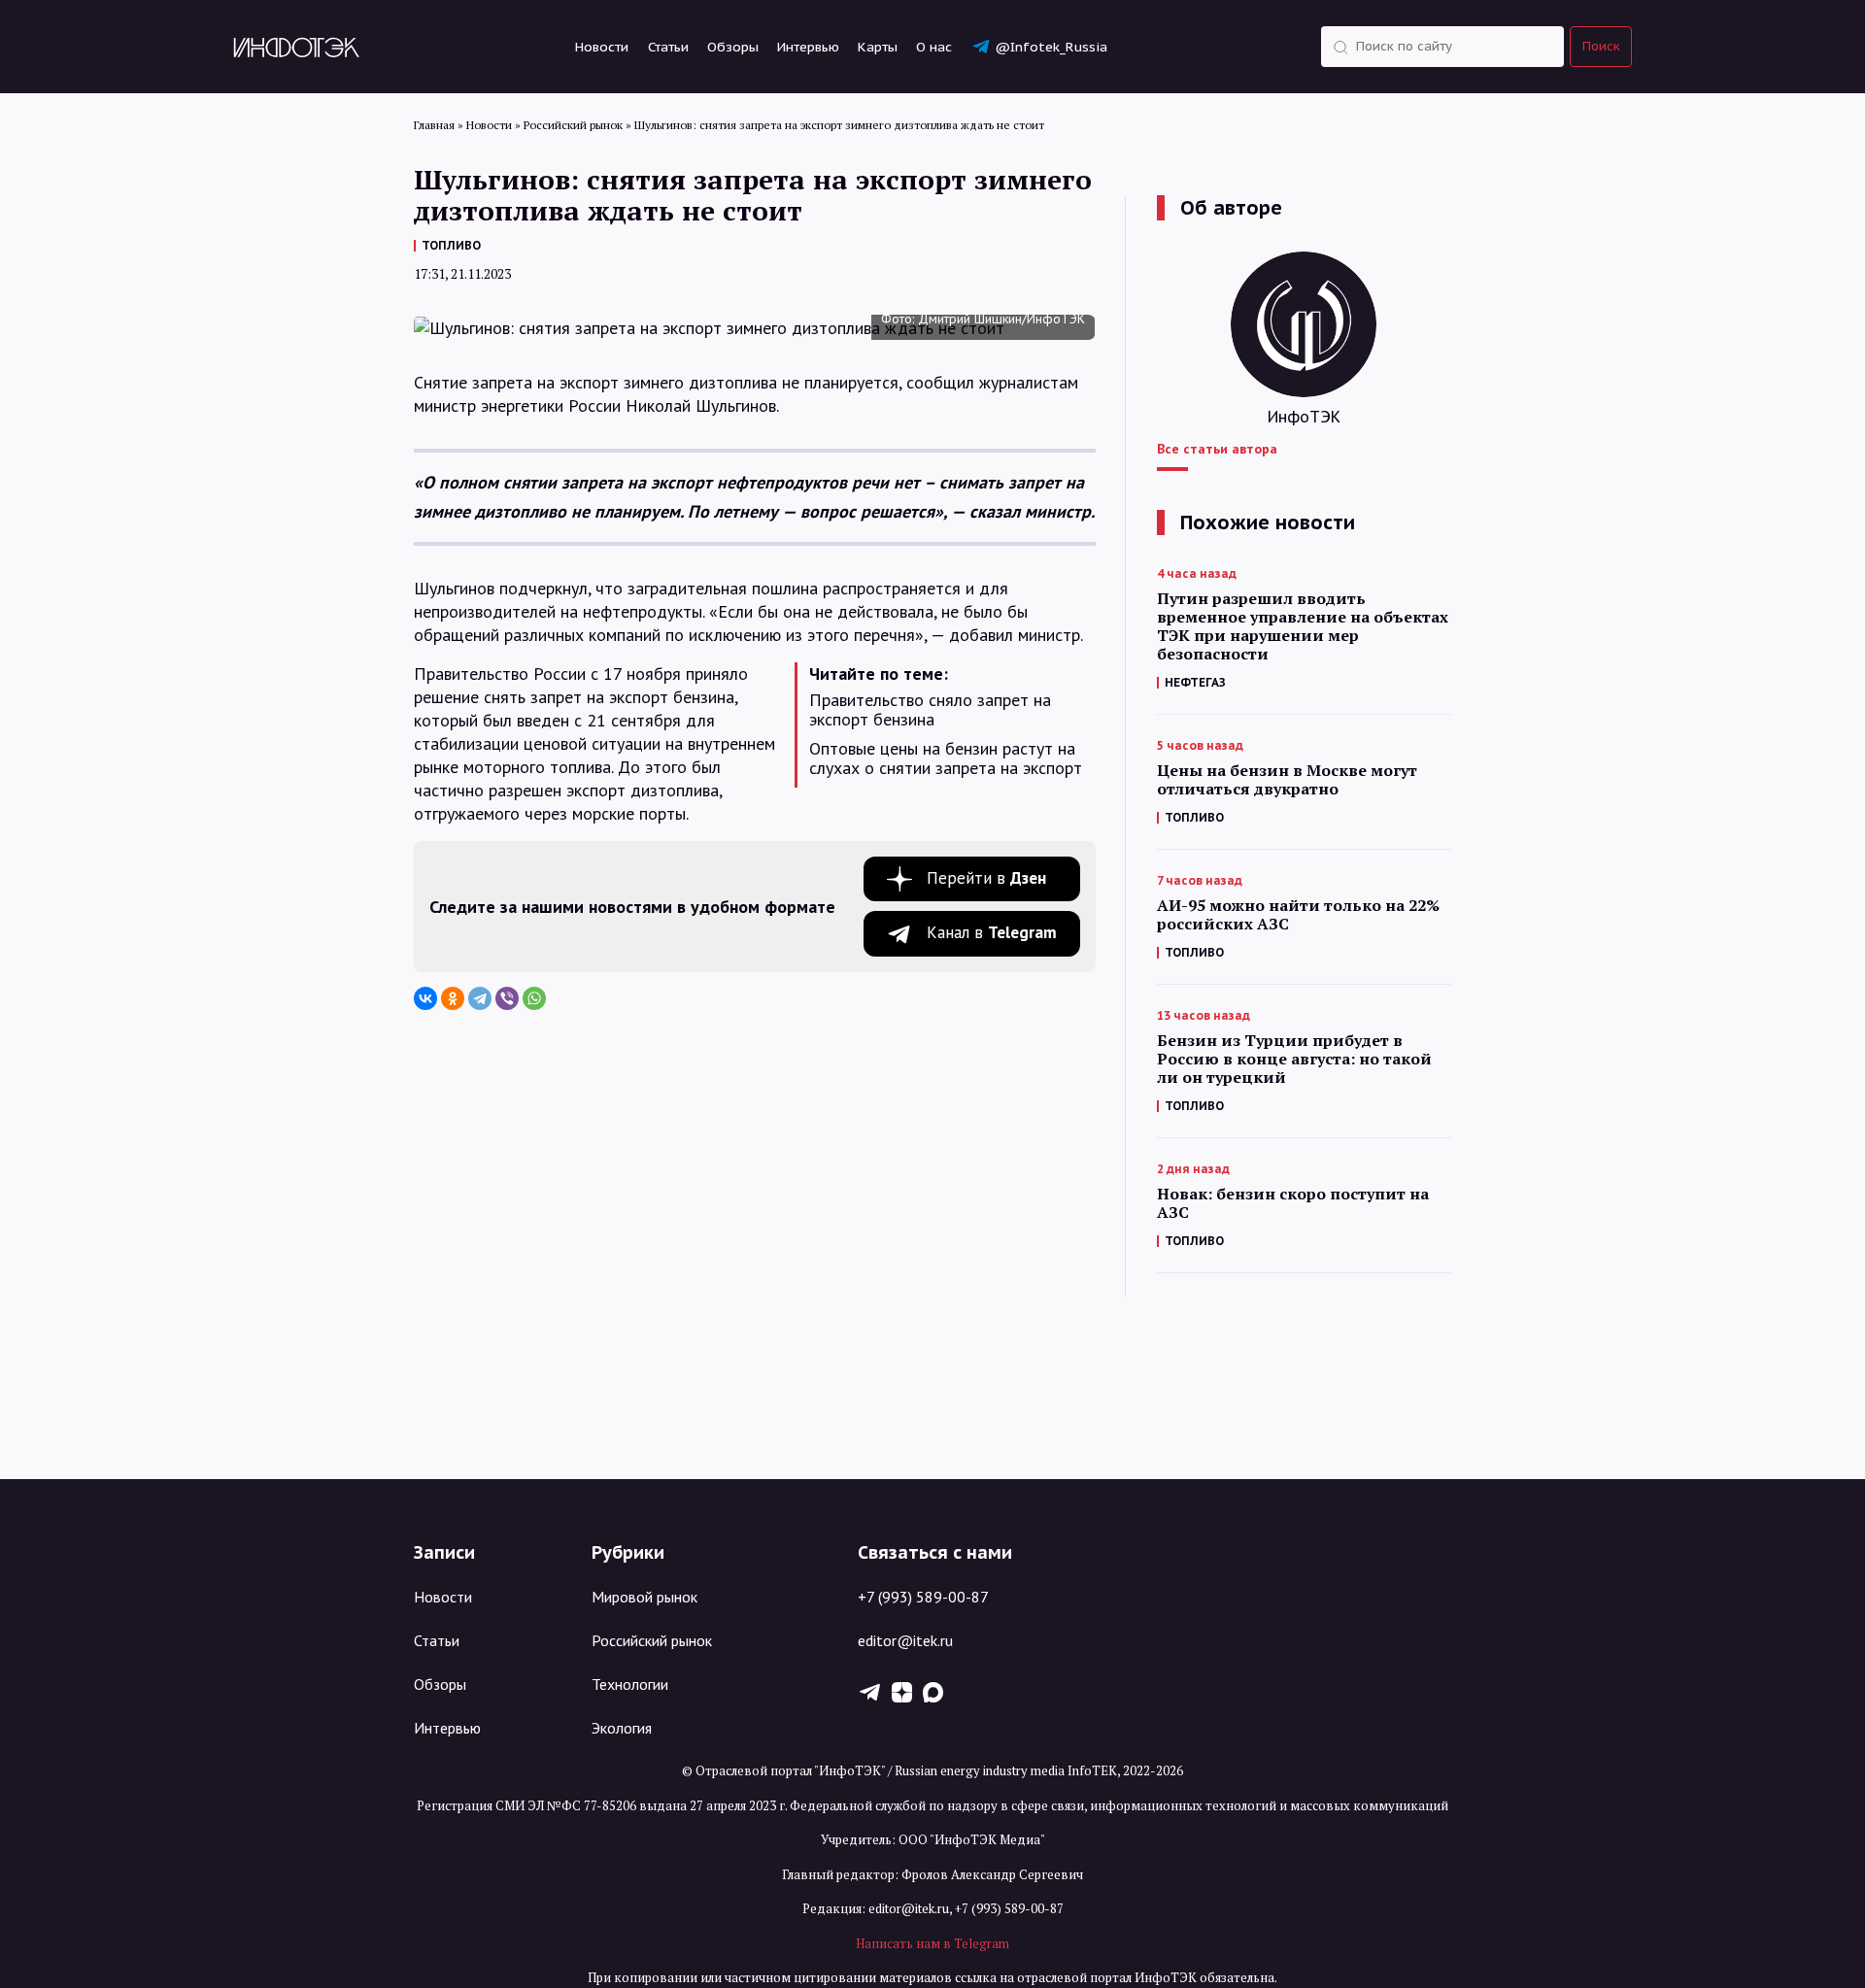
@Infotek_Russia (1051, 47)
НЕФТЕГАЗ (1195, 682)
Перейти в (986, 878)
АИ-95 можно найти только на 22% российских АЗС (1298, 915)
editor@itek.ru (905, 1640)
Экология (622, 1728)
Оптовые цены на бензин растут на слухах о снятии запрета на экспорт (946, 758)
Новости (602, 47)
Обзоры (733, 47)
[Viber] (507, 998)
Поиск (1601, 46)
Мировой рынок (644, 1597)
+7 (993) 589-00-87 (923, 1597)
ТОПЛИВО (451, 245)
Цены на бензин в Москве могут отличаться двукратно (1287, 780)
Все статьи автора (1217, 449)
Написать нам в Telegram (932, 1943)
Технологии (630, 1684)
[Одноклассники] (453, 998)
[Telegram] (480, 998)
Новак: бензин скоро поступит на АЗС (1293, 1203)
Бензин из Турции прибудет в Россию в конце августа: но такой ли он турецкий (1294, 1059)
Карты (878, 47)
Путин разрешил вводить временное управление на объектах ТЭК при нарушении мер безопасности (1303, 626)
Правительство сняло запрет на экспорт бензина (930, 710)
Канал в (992, 932)
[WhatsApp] (534, 998)
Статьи (668, 47)
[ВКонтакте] (425, 998)
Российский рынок (652, 1640)
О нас (934, 47)
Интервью (808, 47)
